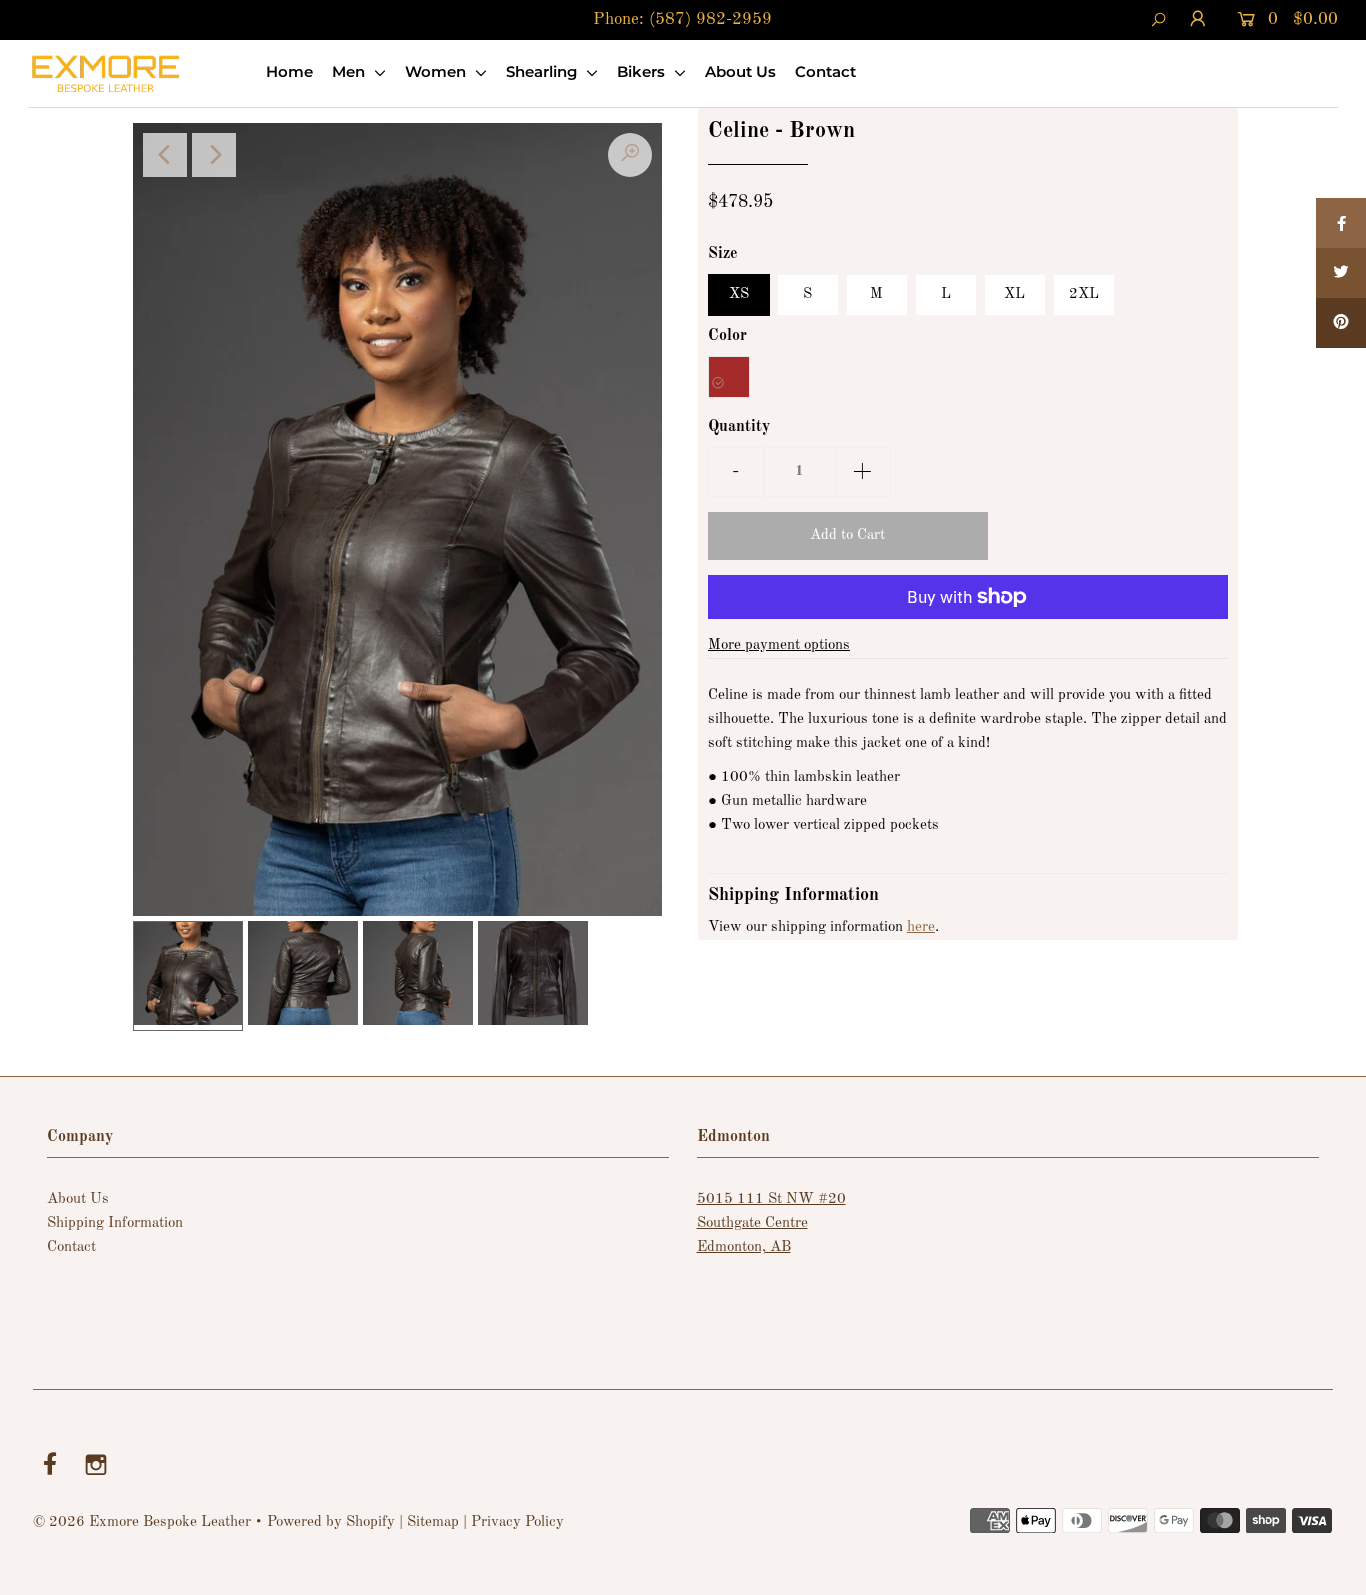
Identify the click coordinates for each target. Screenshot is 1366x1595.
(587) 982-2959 (710, 19)
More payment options (779, 645)
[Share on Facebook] (1341, 223)
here (921, 927)
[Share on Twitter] (1341, 273)
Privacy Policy (517, 1522)
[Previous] (165, 155)
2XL (1084, 294)
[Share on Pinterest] (1341, 323)
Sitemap (433, 1522)
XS (739, 294)
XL (1014, 294)
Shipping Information (115, 1223)
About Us (740, 71)
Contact (825, 71)
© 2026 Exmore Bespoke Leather (142, 1522)
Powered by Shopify (331, 1522)
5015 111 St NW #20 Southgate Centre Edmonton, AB (771, 1223)
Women (437, 71)
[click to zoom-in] (630, 155)
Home (289, 71)
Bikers (643, 71)
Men (350, 71)
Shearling (543, 71)
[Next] (214, 155)
